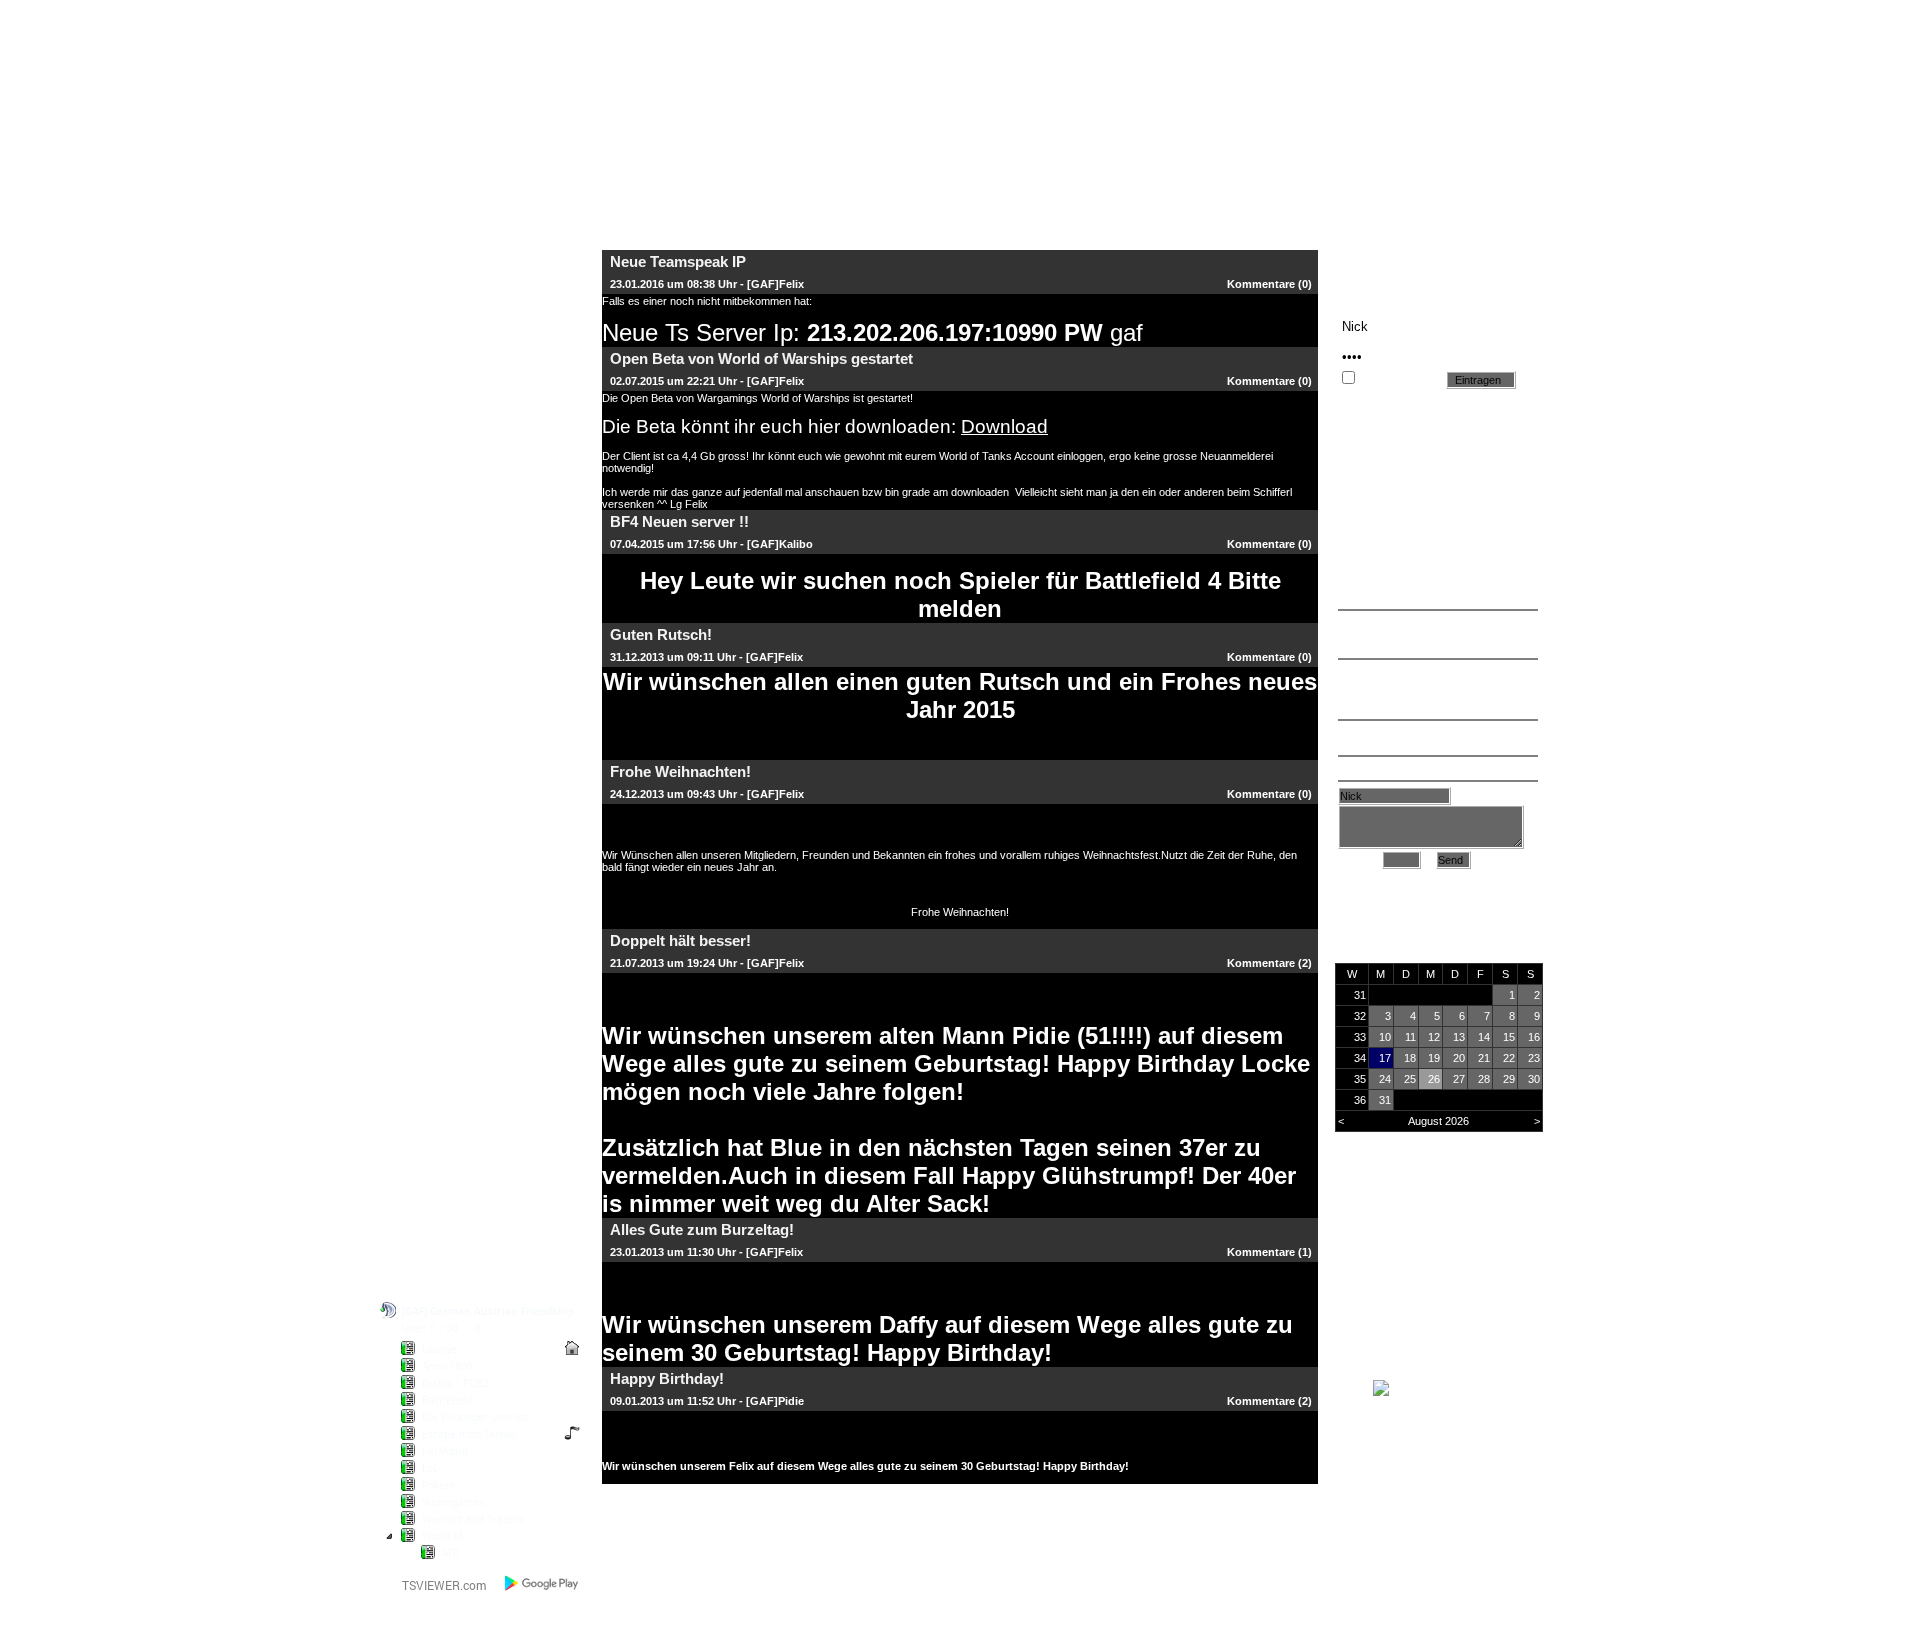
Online (1344, 1233)
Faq (421, 947)
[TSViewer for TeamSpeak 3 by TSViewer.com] (436, 1589)
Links (425, 881)
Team (426, 567)
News (426, 319)
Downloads (441, 837)
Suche (428, 451)
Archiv (1475, 796)
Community (443, 793)
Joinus (429, 1107)
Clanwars (436, 611)
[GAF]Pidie (775, 1401)
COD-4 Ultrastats (459, 363)
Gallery (430, 991)
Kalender (435, 859)
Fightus (431, 1129)
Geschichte (443, 655)
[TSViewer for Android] (542, 1583)
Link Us (432, 903)
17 (1385, 1058)
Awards (431, 633)
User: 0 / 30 (430, 1328)
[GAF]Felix (775, 284)
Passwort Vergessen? (473, 429)
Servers (432, 815)
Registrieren (444, 407)
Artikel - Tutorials (459, 969)
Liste (1364, 860)
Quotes (431, 925)
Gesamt (1349, 1278)
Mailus (429, 1151)
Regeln (430, 677)
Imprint (430, 1173)
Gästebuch (441, 385)
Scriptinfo (437, 1195)
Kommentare (1261, 284)
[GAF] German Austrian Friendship (488, 1311)
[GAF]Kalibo (780, 544)
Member (433, 589)
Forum (428, 341)
